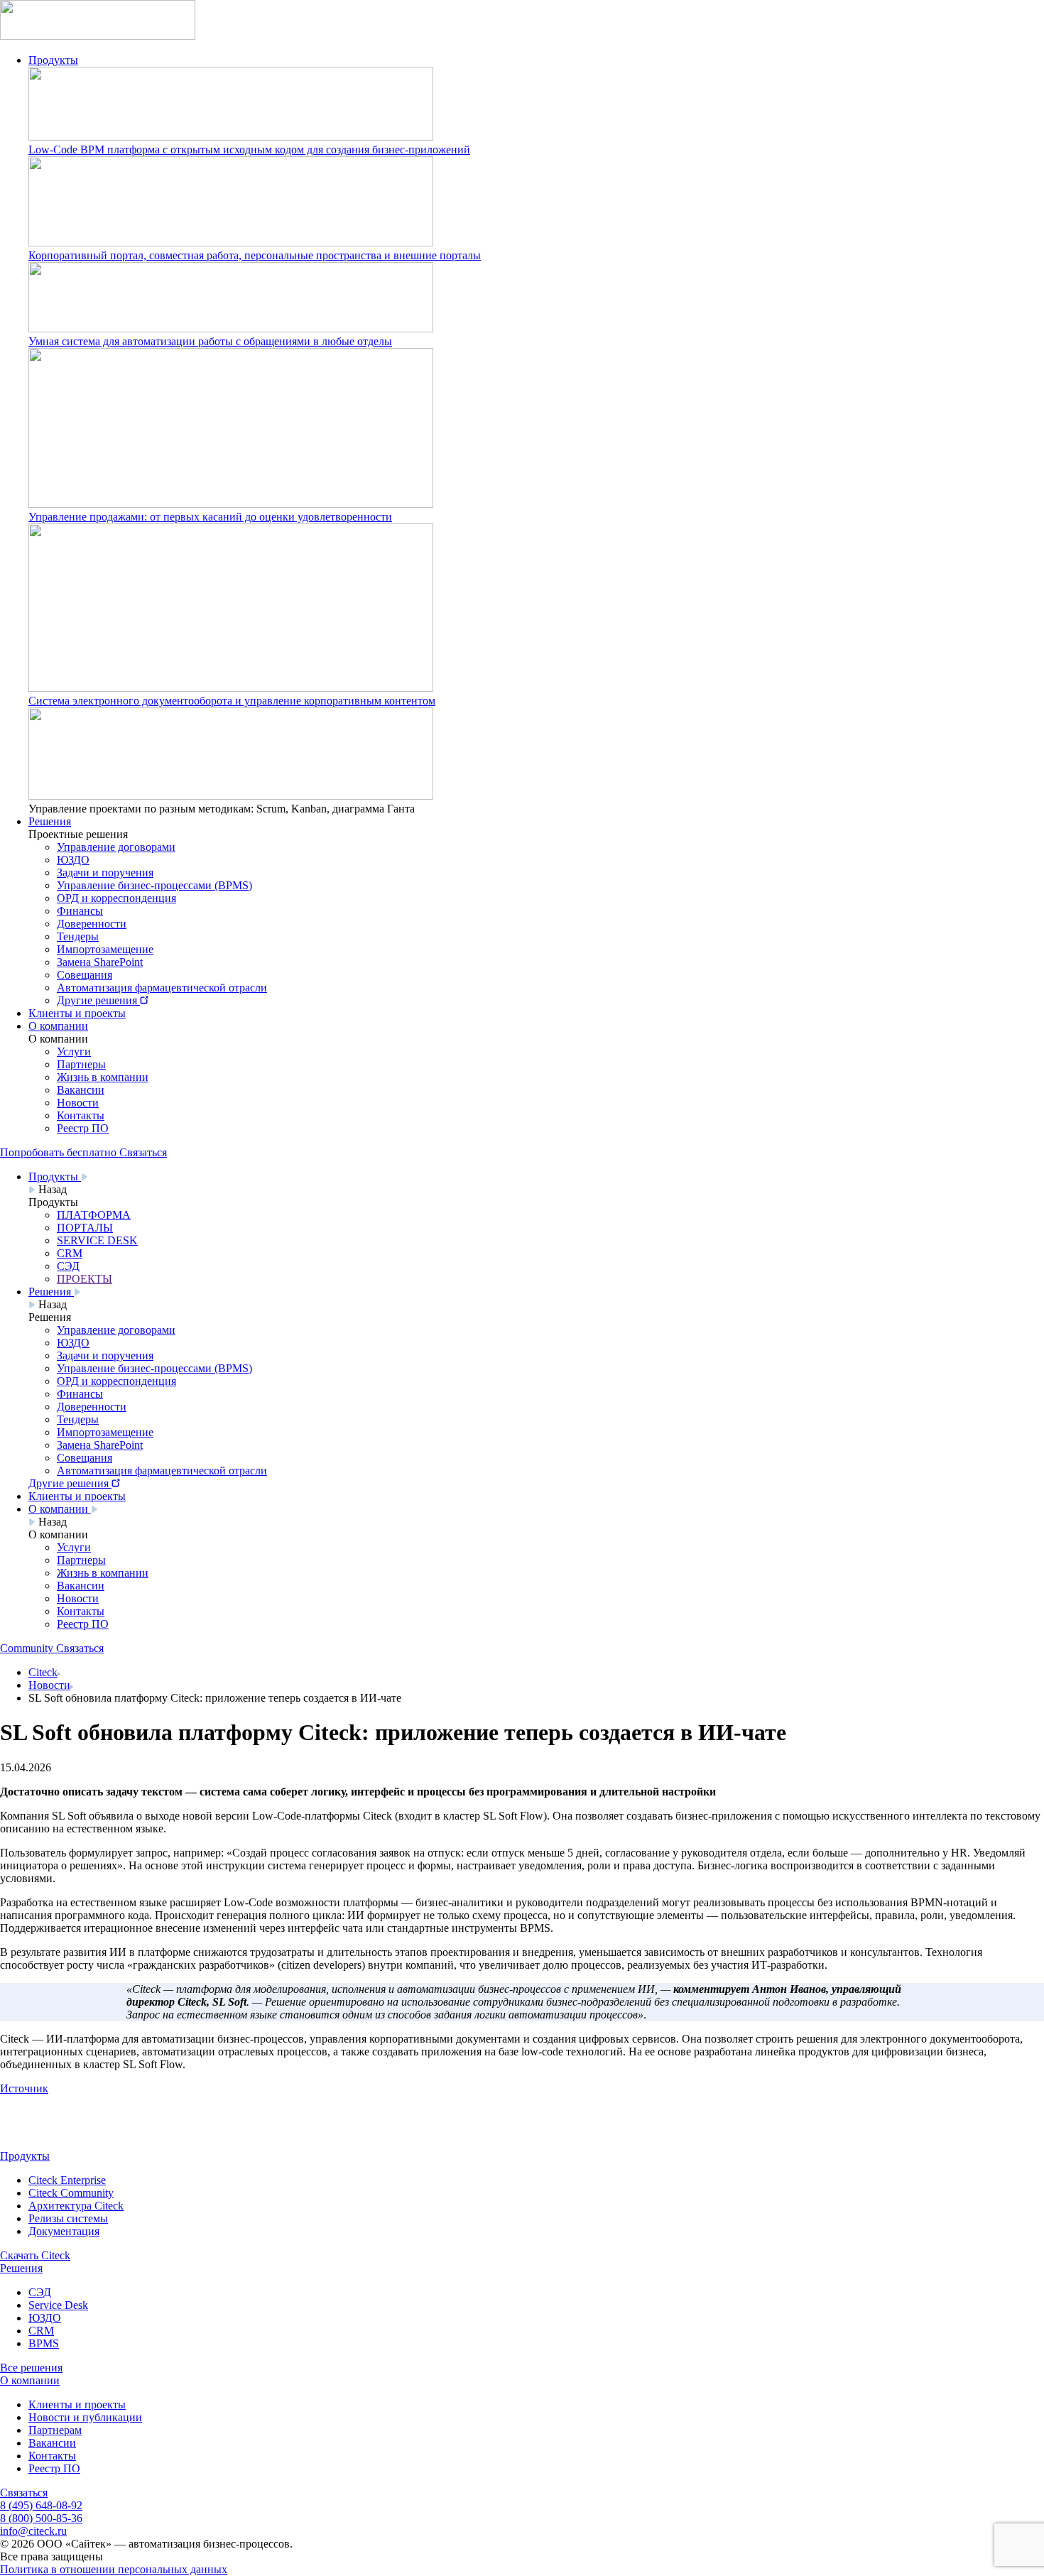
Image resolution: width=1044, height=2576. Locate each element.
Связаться (24, 2493)
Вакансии (81, 1090)
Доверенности (92, 924)
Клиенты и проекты (77, 1013)
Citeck (43, 1672)
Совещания (85, 975)
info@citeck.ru (33, 2531)
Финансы (80, 911)
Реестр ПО (83, 1128)
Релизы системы (68, 2218)
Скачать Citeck (35, 2255)
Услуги (74, 1051)
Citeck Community (71, 2193)
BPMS (44, 2343)
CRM (41, 2331)
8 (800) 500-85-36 (41, 2518)
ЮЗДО (73, 860)
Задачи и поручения (105, 873)
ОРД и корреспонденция (116, 898)
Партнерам (55, 2430)
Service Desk (58, 2305)
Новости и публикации (85, 2417)
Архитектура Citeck (76, 2206)
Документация (64, 2231)
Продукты (53, 60)
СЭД (40, 2292)
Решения (50, 821)
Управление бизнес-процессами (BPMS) (154, 885)
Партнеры (81, 1064)
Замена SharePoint (100, 962)
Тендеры (78, 936)
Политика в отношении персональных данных (114, 2569)
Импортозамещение (105, 949)
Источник (24, 2088)
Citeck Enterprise (67, 2180)
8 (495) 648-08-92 (41, 2505)
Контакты (81, 1115)
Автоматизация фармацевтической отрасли (162, 988)
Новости (78, 1103)
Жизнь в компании (103, 1077)
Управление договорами (116, 847)
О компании (58, 1026)
